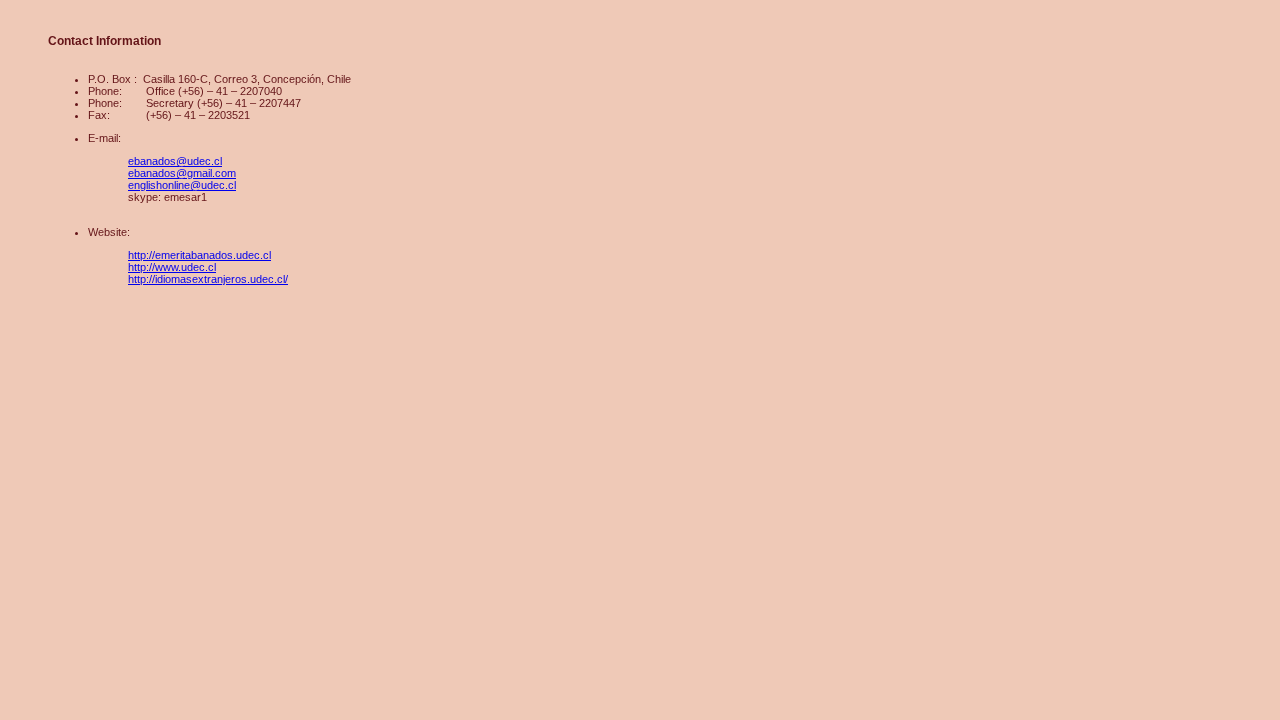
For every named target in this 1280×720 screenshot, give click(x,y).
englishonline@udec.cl (182, 185)
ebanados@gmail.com (182, 173)
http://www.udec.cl (172, 267)
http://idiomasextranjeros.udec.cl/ (208, 279)
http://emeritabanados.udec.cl (199, 255)
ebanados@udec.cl (175, 161)
